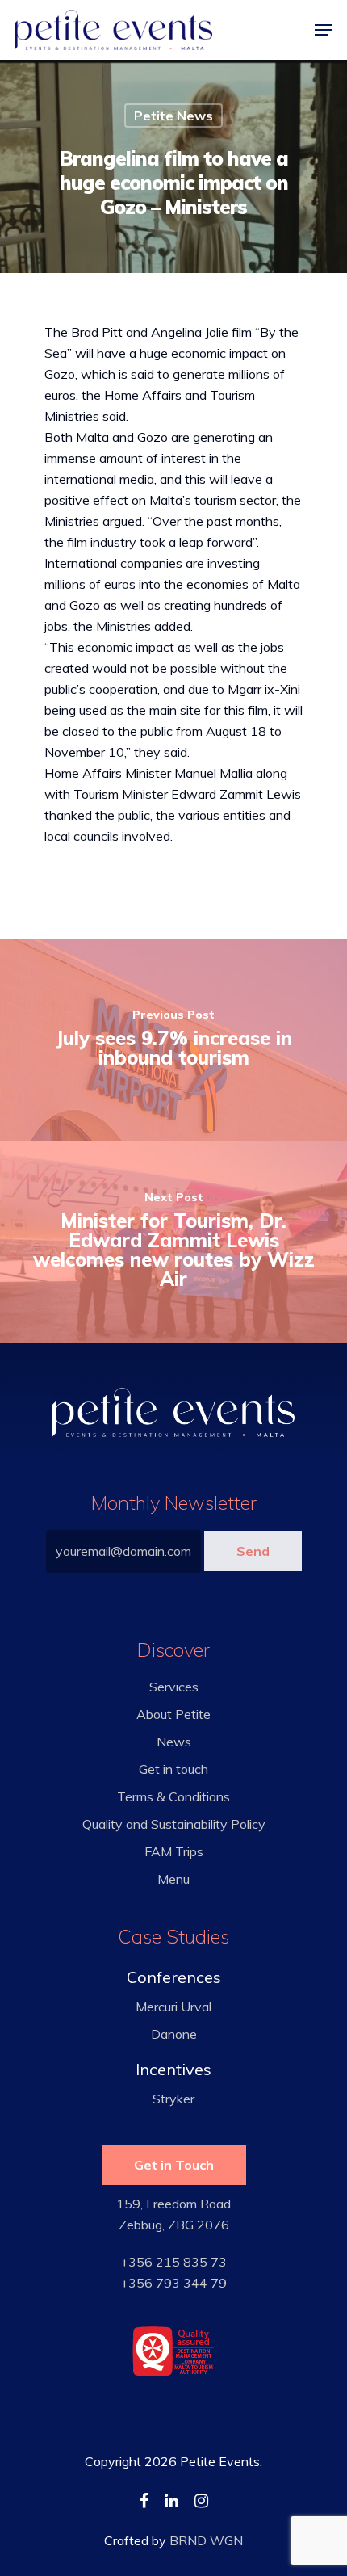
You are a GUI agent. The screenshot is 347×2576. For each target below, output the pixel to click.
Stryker (173, 2099)
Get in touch (173, 1769)
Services (174, 1687)
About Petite (173, 1714)
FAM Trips (174, 1851)
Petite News (173, 116)
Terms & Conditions (173, 1796)
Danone (174, 2034)
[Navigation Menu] (324, 30)
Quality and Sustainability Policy (174, 1824)
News (174, 1742)
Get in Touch (174, 2165)
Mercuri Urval (173, 2007)
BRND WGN (206, 2540)
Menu (173, 1879)
